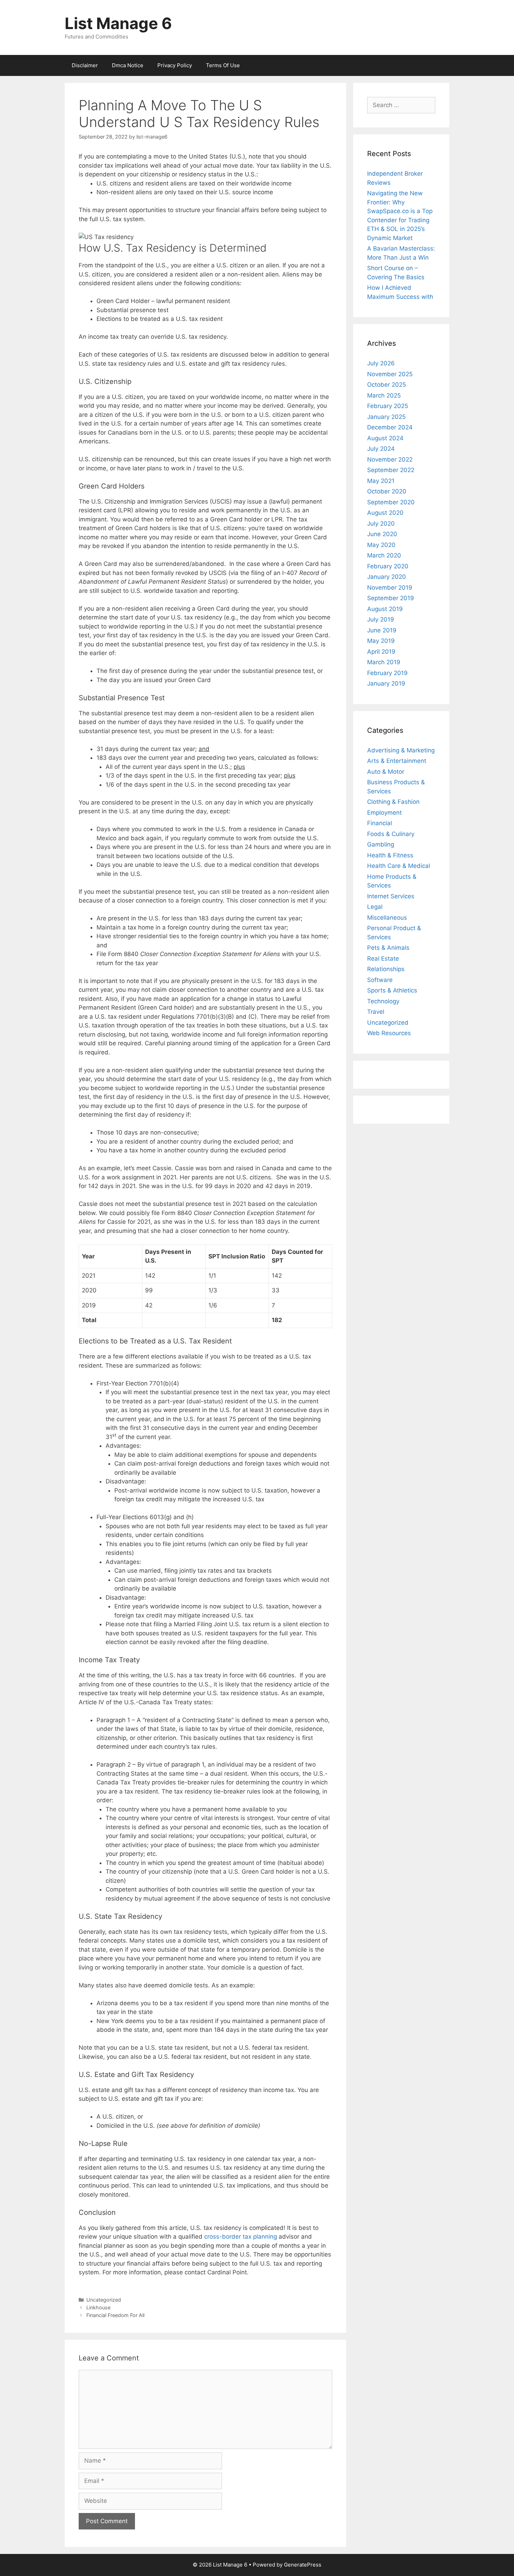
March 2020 (384, 555)
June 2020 (382, 534)
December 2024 (390, 427)
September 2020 (391, 502)
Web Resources (389, 1033)
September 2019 (391, 598)
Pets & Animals (388, 948)
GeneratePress (303, 2565)
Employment (384, 813)
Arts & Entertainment (397, 761)
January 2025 (386, 417)
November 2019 (390, 588)
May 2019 (381, 641)
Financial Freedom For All (115, 2315)
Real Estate (383, 959)
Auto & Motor (386, 772)
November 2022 (390, 459)
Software (380, 980)
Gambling (381, 844)
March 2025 (384, 395)
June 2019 (382, 630)
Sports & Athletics (392, 990)
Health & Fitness (390, 855)
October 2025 (387, 385)
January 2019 (386, 683)
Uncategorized (104, 2300)
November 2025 (390, 374)
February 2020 (388, 566)
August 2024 (385, 438)
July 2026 (381, 363)
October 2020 (387, 491)
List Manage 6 (118, 23)
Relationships (386, 969)
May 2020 (381, 545)
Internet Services (391, 896)
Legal (375, 907)
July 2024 (381, 449)
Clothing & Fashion (393, 802)
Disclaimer (85, 65)
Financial (380, 823)
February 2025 (388, 406)
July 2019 (381, 619)
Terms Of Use (223, 65)
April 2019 (381, 652)
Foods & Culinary (391, 834)
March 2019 (384, 662)
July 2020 (381, 524)
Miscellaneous (387, 918)
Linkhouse (98, 2307)
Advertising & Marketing (401, 750)
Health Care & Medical (399, 866)
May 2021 (381, 481)
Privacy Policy (175, 65)
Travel (376, 1012)
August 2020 (385, 513)
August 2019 (385, 609)
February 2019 (387, 673)
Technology (383, 1001)
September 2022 (391, 470)
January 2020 (387, 577)
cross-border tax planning (241, 2237)
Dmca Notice (128, 65)
